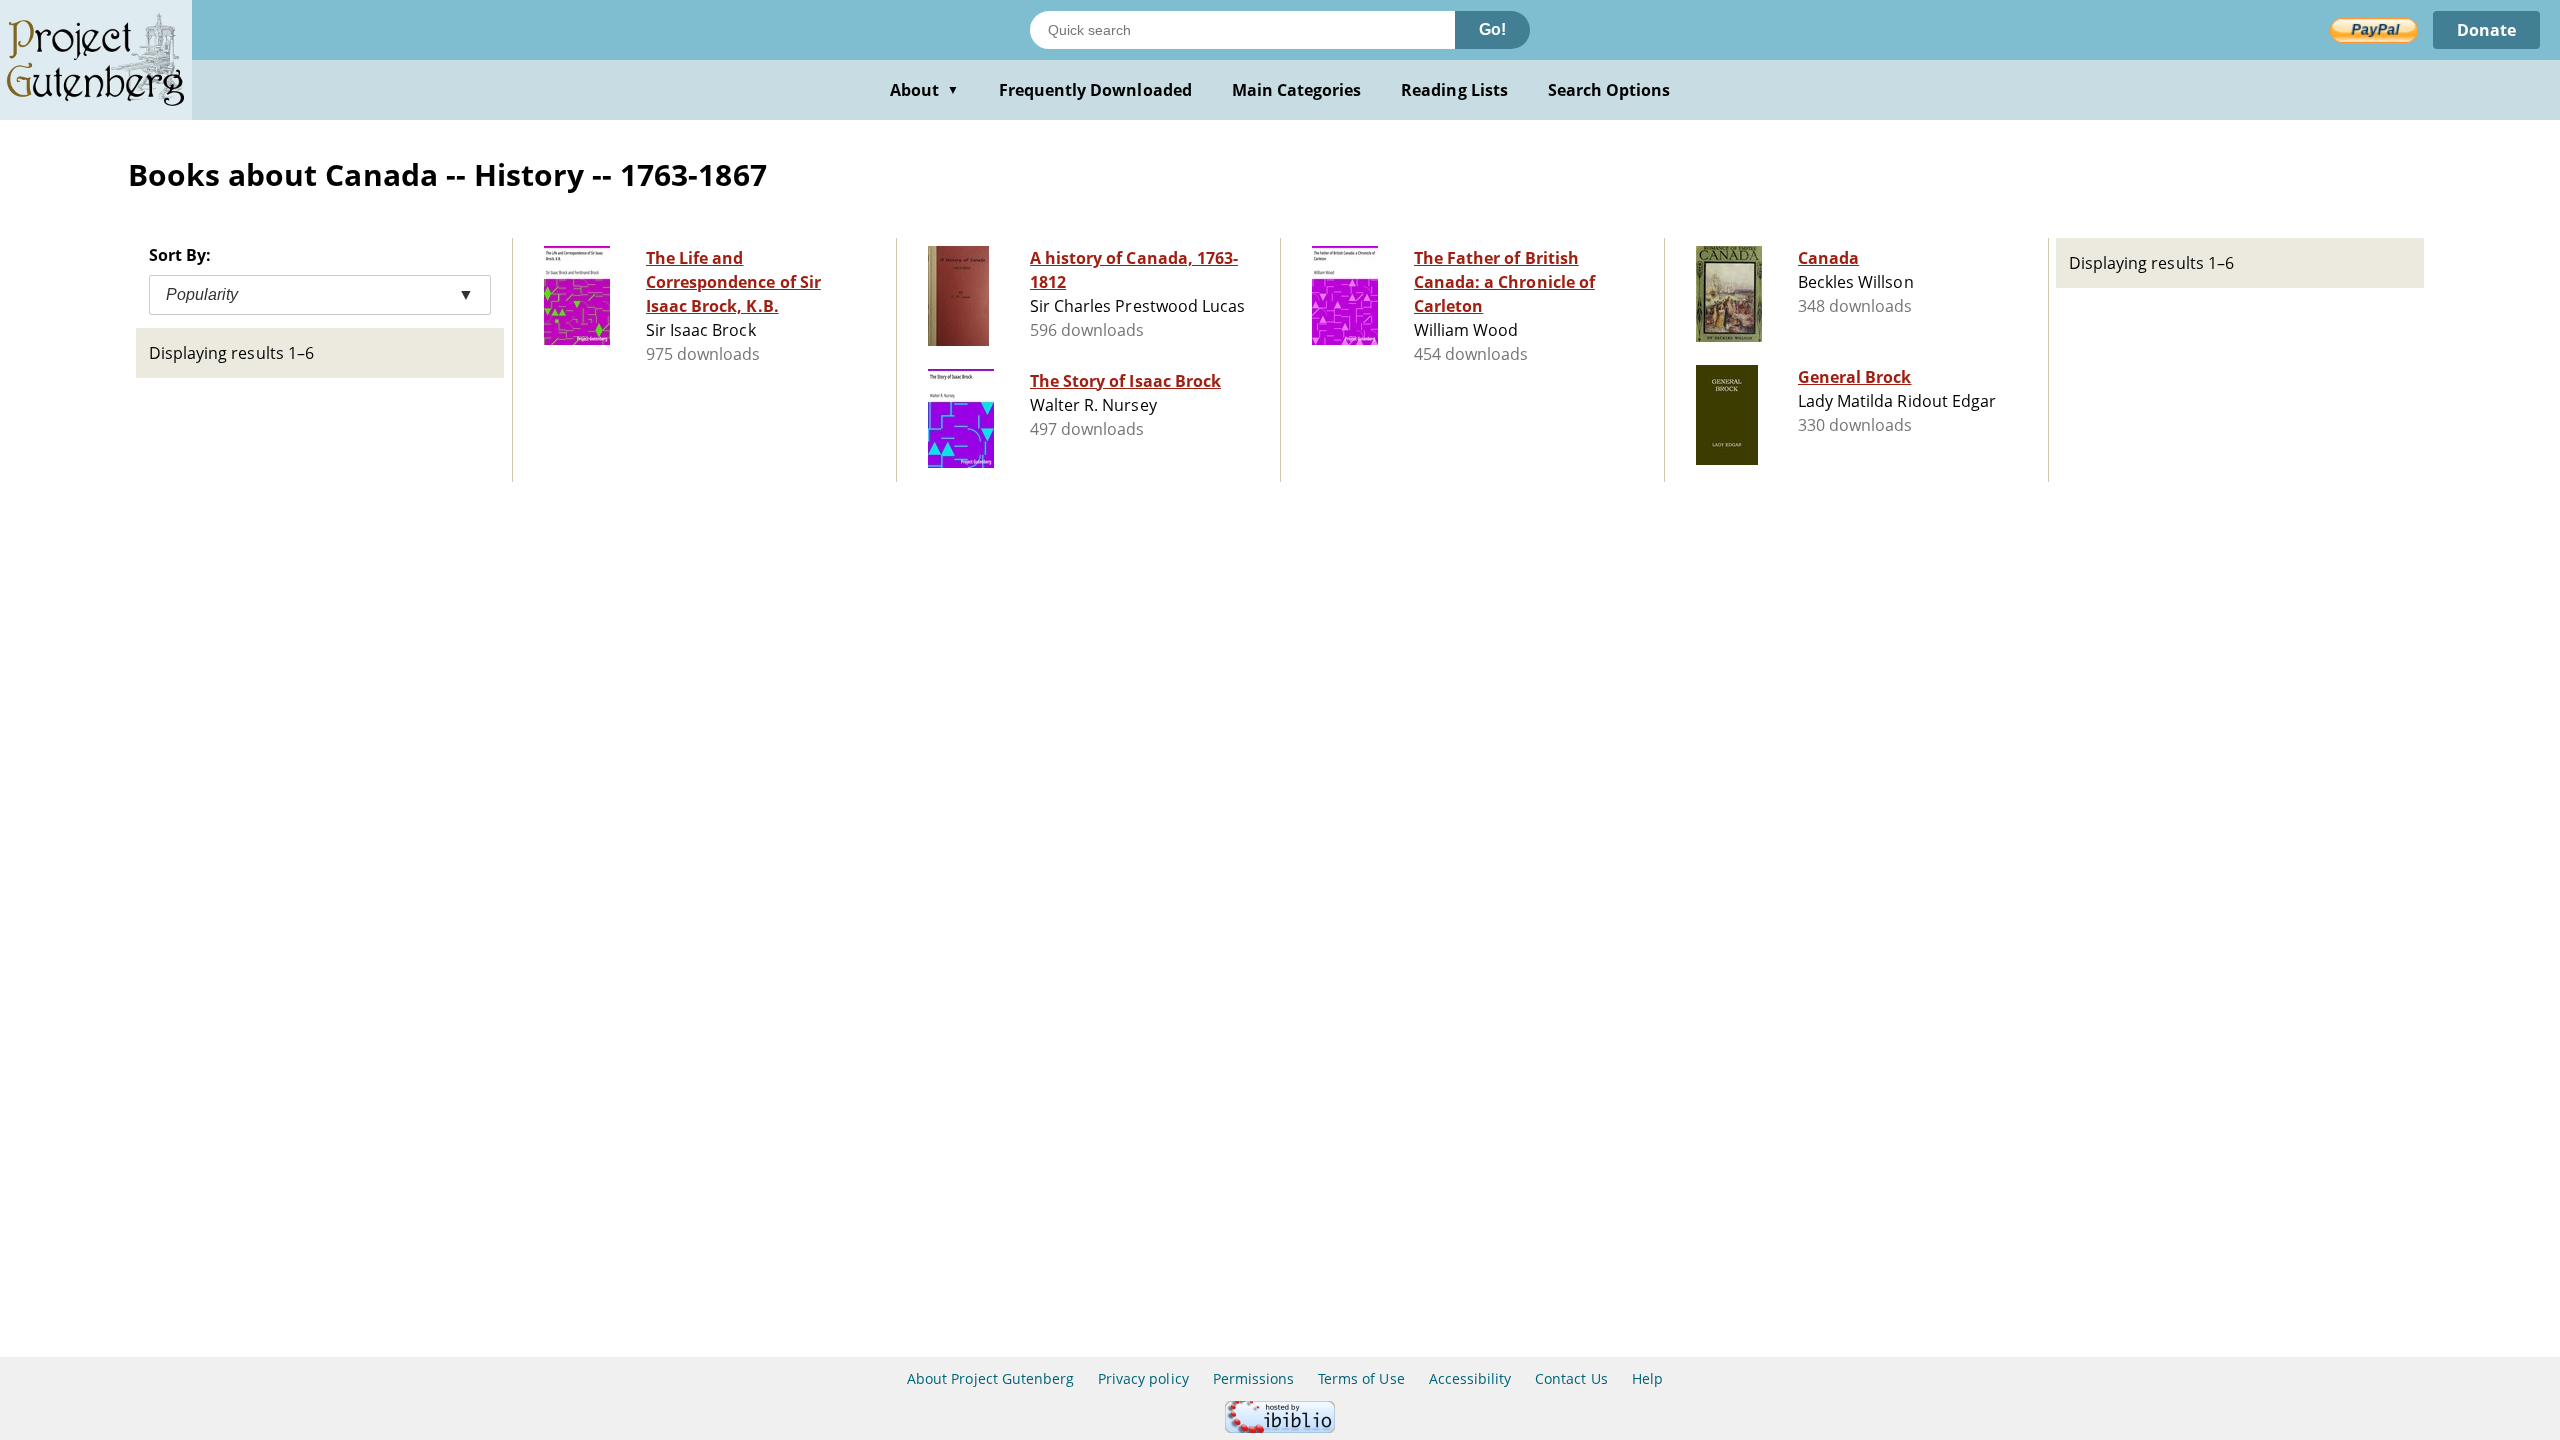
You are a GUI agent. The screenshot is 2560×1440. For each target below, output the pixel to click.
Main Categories (1297, 90)
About (924, 90)
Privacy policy (1143, 1378)
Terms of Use (1361, 1378)
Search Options (1609, 90)
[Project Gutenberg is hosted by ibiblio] (1280, 1427)
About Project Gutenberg (990, 1378)
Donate (2486, 30)
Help (1647, 1378)
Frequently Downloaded (1095, 90)
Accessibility (1470, 1378)
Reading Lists (1454, 90)
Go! (1492, 29)
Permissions (1253, 1378)
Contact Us (1571, 1378)
